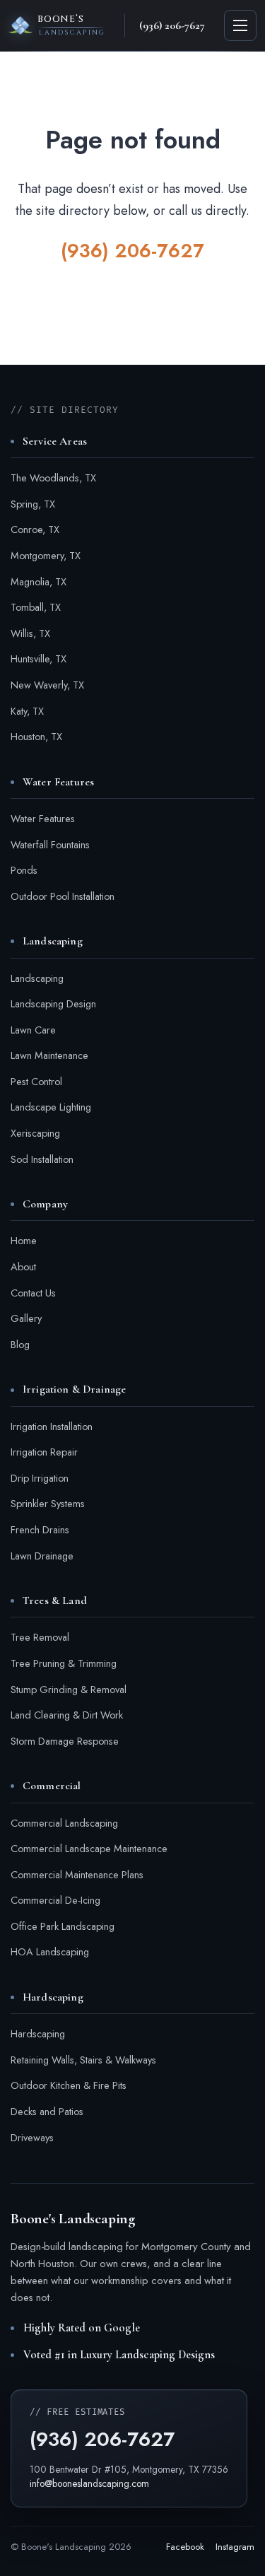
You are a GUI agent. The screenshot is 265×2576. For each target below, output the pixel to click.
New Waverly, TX (47, 685)
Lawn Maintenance (49, 1055)
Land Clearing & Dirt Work (67, 1715)
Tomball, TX (36, 607)
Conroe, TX (35, 529)
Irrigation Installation (52, 1427)
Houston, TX (36, 737)
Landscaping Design (53, 1004)
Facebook (185, 2547)
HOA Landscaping (50, 1952)
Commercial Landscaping (64, 1823)
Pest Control (36, 1082)
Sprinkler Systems (48, 1504)
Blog (20, 1345)
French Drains (40, 1530)
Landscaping (37, 978)
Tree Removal (40, 1637)
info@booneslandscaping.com (89, 2483)
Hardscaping (38, 2034)
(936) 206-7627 (132, 251)
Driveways (32, 2138)
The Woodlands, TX (53, 478)
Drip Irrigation (40, 1478)
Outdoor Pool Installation (63, 896)
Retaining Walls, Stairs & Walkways (83, 2060)
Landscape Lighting (51, 1107)
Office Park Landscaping (63, 1926)
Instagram (235, 2547)
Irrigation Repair (44, 1452)
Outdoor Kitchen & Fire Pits (69, 2085)
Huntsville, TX (39, 659)
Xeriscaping (35, 1133)
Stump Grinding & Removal (69, 1690)
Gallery (26, 1318)
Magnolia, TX (39, 582)
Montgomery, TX (46, 556)
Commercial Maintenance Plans (77, 1875)
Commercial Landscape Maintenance (89, 1849)
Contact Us (33, 1293)
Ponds (24, 870)
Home (24, 1241)
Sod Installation (42, 1159)
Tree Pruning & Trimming (64, 1663)
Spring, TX (33, 504)
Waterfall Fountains (50, 845)
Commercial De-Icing (55, 1900)
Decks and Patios (47, 2112)
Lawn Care (33, 1030)
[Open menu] (240, 25)
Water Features (43, 819)
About (23, 1267)
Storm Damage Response (65, 1741)
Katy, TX (27, 711)
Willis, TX (30, 633)
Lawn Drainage (42, 1556)
